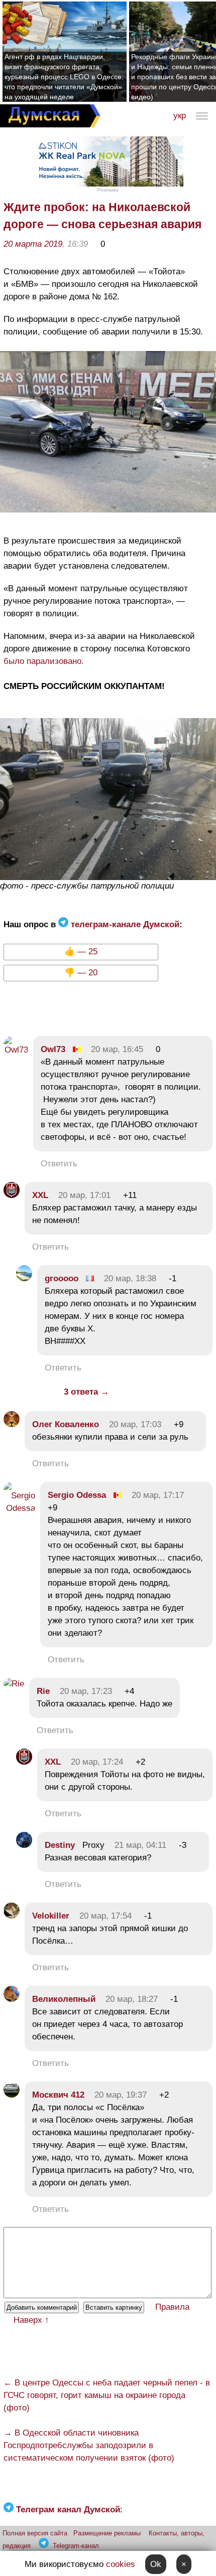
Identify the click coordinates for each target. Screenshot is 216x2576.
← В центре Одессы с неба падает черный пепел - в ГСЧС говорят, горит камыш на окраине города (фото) (107, 2395)
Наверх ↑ (31, 2320)
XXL (40, 1195)
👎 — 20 (81, 973)
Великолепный (64, 1999)
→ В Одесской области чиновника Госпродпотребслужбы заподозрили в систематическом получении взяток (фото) (89, 2445)
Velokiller (51, 1916)
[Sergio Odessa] (19, 1508)
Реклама (108, 190)
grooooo (62, 1278)
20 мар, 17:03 (135, 1424)
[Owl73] (16, 1050)
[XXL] (12, 1195)
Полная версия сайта (35, 2533)
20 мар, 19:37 (121, 2095)
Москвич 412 (58, 2095)
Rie (43, 1691)
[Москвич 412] (12, 2095)
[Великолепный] (12, 1999)
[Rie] (14, 1684)
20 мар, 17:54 (105, 1916)
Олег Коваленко (66, 1424)
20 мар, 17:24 (97, 1762)
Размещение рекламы (107, 2533)
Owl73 (53, 1049)
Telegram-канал (76, 2546)
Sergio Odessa (78, 1495)
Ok (156, 2564)
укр (180, 116)
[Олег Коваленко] (12, 1424)
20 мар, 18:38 (130, 1278)
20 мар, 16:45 (117, 1049)
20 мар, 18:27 (132, 1999)
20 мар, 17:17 (158, 1495)
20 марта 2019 (33, 244)
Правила (172, 2307)
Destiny (60, 1845)
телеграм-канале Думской (124, 924)
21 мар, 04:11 (140, 1845)
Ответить (59, 1164)
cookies (121, 2564)
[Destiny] (24, 1845)
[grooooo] (24, 1278)
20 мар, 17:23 (86, 1691)
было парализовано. (44, 661)
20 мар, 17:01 (84, 1195)
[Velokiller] (12, 1916)
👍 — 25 (81, 952)
